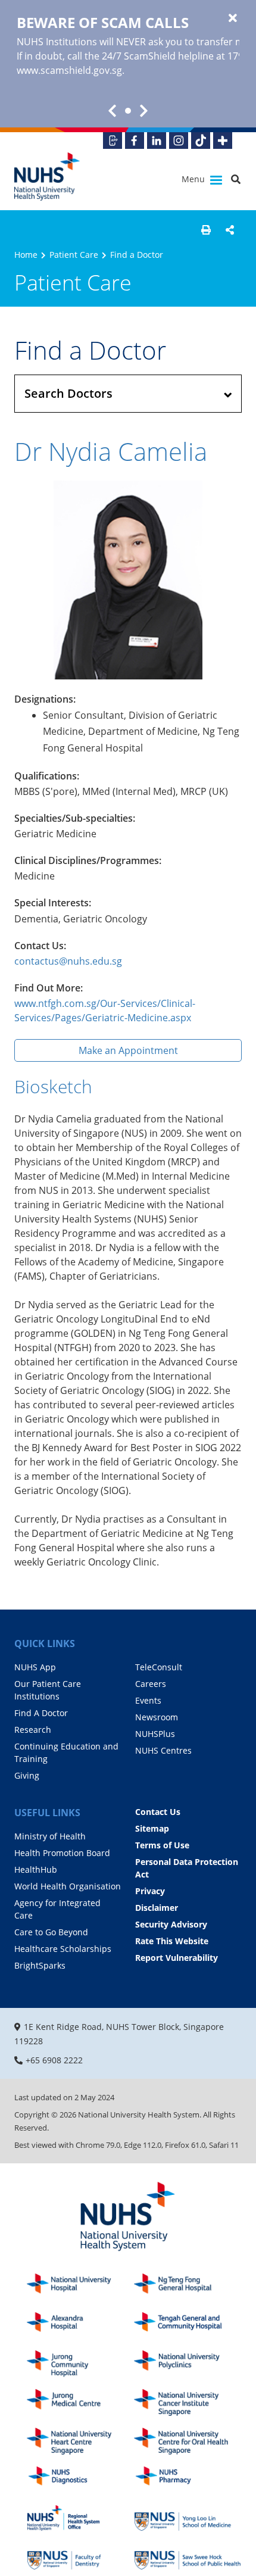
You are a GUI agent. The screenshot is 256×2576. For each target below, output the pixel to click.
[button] (206, 230)
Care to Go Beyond (51, 1932)
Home (26, 255)
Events (148, 1700)
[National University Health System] (47, 177)
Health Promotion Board (62, 1853)
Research (33, 1730)
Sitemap (152, 1828)
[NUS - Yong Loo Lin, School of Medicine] (188, 2518)
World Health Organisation (68, 1886)
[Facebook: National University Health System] (135, 141)
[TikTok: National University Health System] (201, 141)
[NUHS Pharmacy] (188, 2480)
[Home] (128, 2217)
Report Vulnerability (177, 1958)
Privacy (150, 1891)
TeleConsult (159, 1667)
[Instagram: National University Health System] (179, 141)
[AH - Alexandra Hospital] (80, 2326)
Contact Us (158, 1812)
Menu (194, 179)
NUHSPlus (155, 1734)
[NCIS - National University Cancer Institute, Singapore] (188, 2402)
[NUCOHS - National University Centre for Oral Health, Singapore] (188, 2441)
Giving (27, 1775)
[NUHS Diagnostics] (80, 2480)
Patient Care (74, 255)
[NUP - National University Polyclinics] (188, 2364)
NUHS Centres (163, 1750)
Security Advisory (171, 1924)
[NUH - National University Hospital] (80, 2287)
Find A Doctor (41, 1713)
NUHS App (35, 1667)
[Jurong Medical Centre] (80, 2402)
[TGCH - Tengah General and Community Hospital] (188, 2326)
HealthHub (36, 1869)
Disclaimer (157, 1908)
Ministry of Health (50, 1836)
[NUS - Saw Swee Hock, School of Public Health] (188, 2557)
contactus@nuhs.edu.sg (68, 961)
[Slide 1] (128, 111)
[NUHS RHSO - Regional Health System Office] (80, 2518)
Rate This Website (172, 1941)
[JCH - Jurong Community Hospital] (80, 2364)
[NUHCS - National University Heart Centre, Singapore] (80, 2441)
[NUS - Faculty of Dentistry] (80, 2557)
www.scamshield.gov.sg (69, 70)
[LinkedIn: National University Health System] (157, 141)
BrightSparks (40, 1965)
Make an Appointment (128, 1050)
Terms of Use (162, 1845)
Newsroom (157, 1717)
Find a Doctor (137, 255)
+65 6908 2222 (54, 2060)
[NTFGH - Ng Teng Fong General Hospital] (188, 2287)
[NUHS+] (223, 141)
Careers (151, 1684)
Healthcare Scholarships (63, 1949)
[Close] (233, 18)
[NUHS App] (113, 141)
